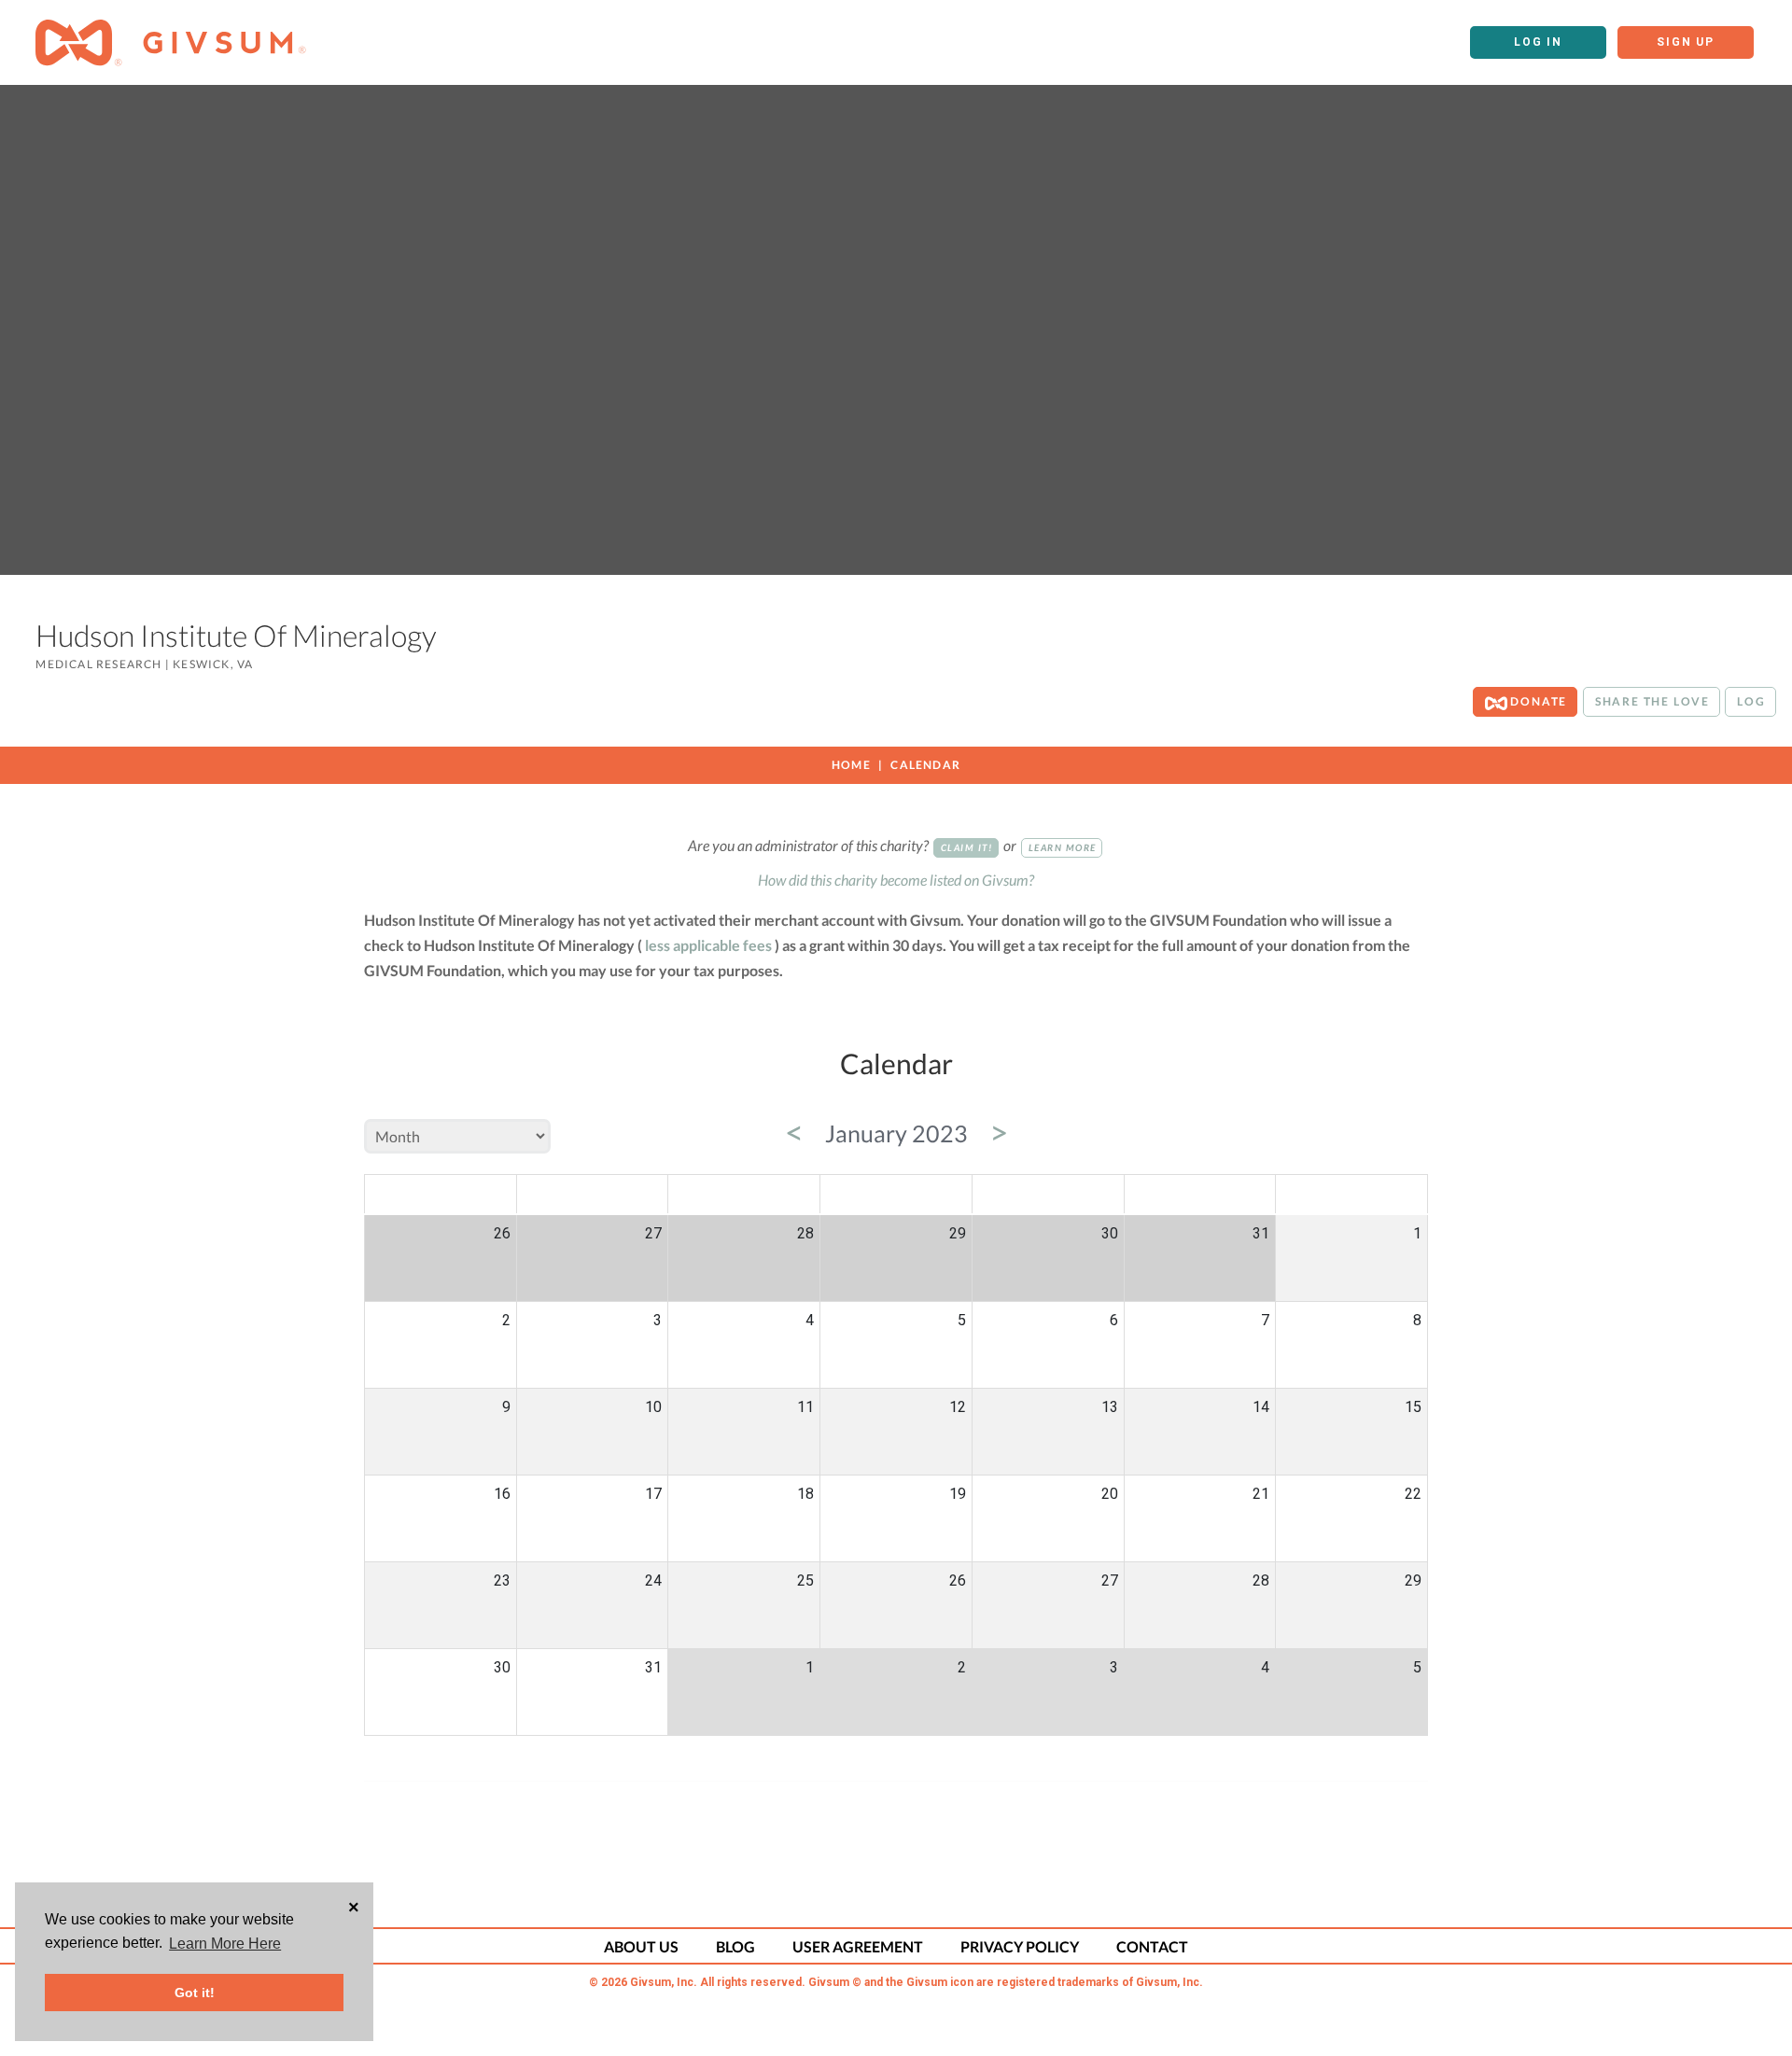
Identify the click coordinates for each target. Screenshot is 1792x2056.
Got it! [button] (195, 1993)
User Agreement (858, 1946)
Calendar (925, 765)
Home (851, 765)
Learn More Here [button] (225, 1944)
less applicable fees (708, 945)
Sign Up (1686, 42)
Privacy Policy (1020, 1946)
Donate (1538, 701)
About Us (641, 1946)
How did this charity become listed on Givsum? (896, 880)
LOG (1751, 701)
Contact (1152, 1946)
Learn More (1063, 847)
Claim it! (967, 847)
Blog (735, 1946)
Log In (1538, 42)
